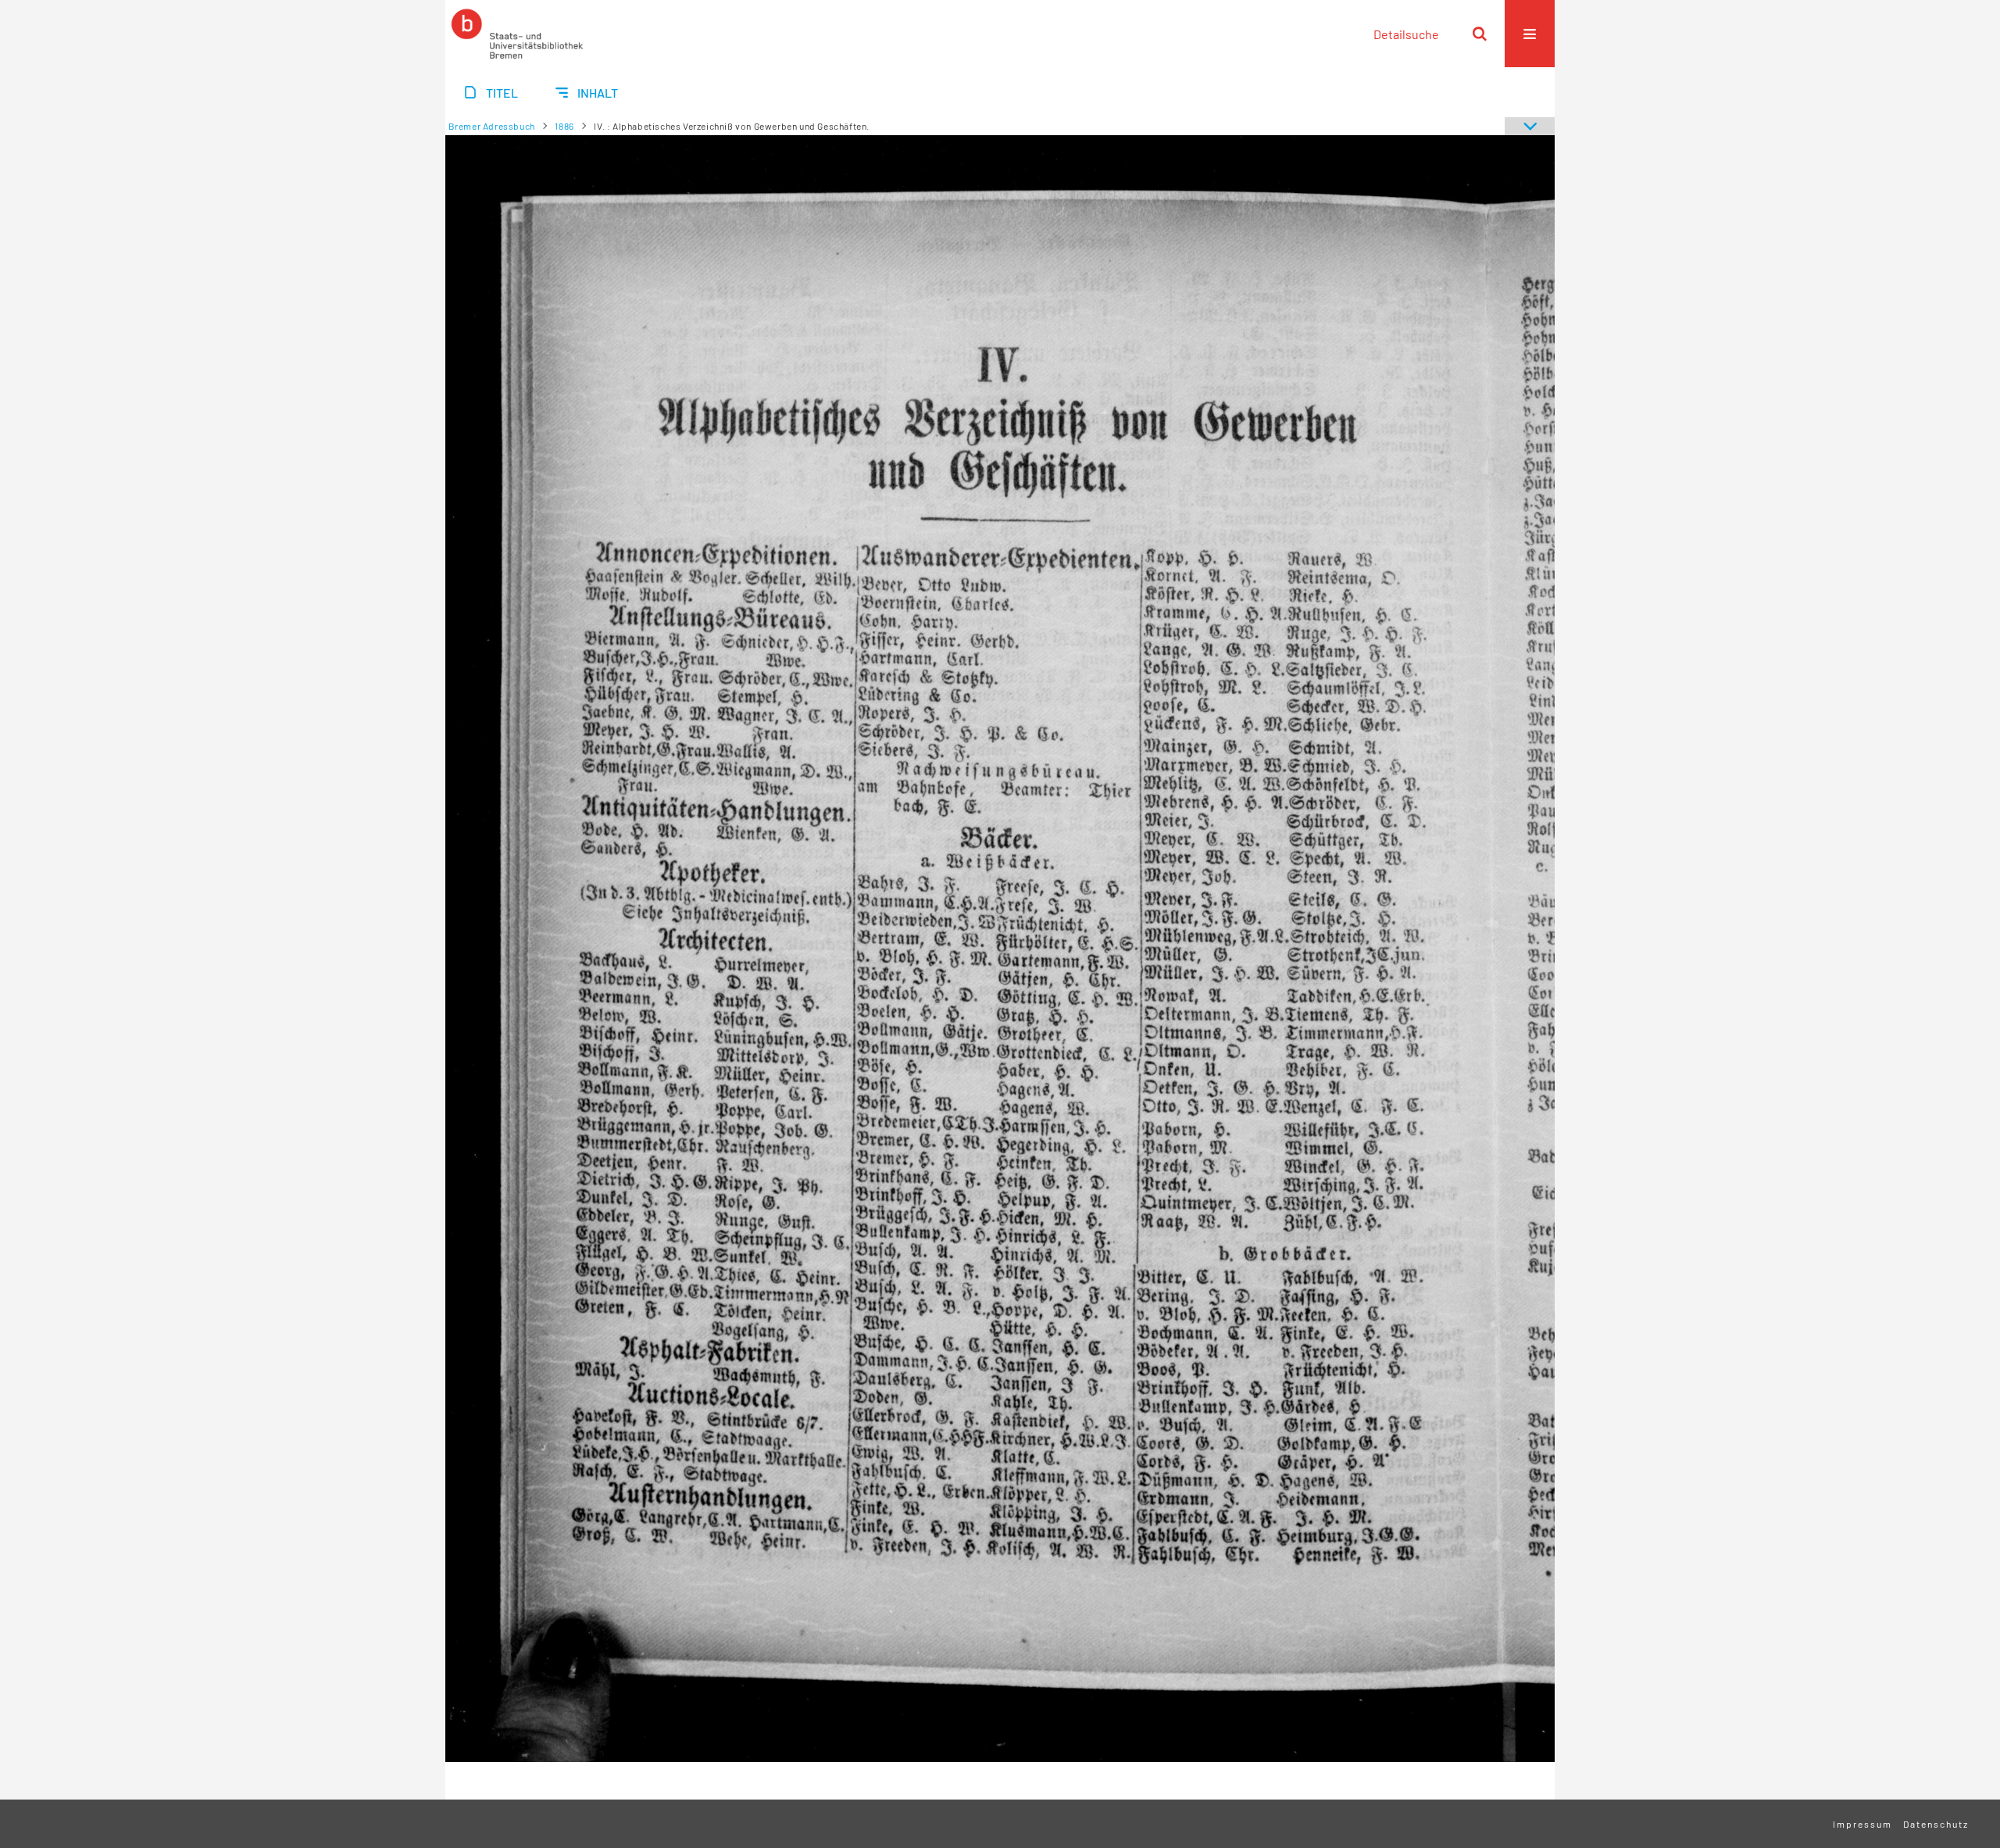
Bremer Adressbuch (492, 126)
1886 (564, 126)
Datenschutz (1936, 1824)
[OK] (1480, 34)
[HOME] (517, 34)
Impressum (1862, 1824)
